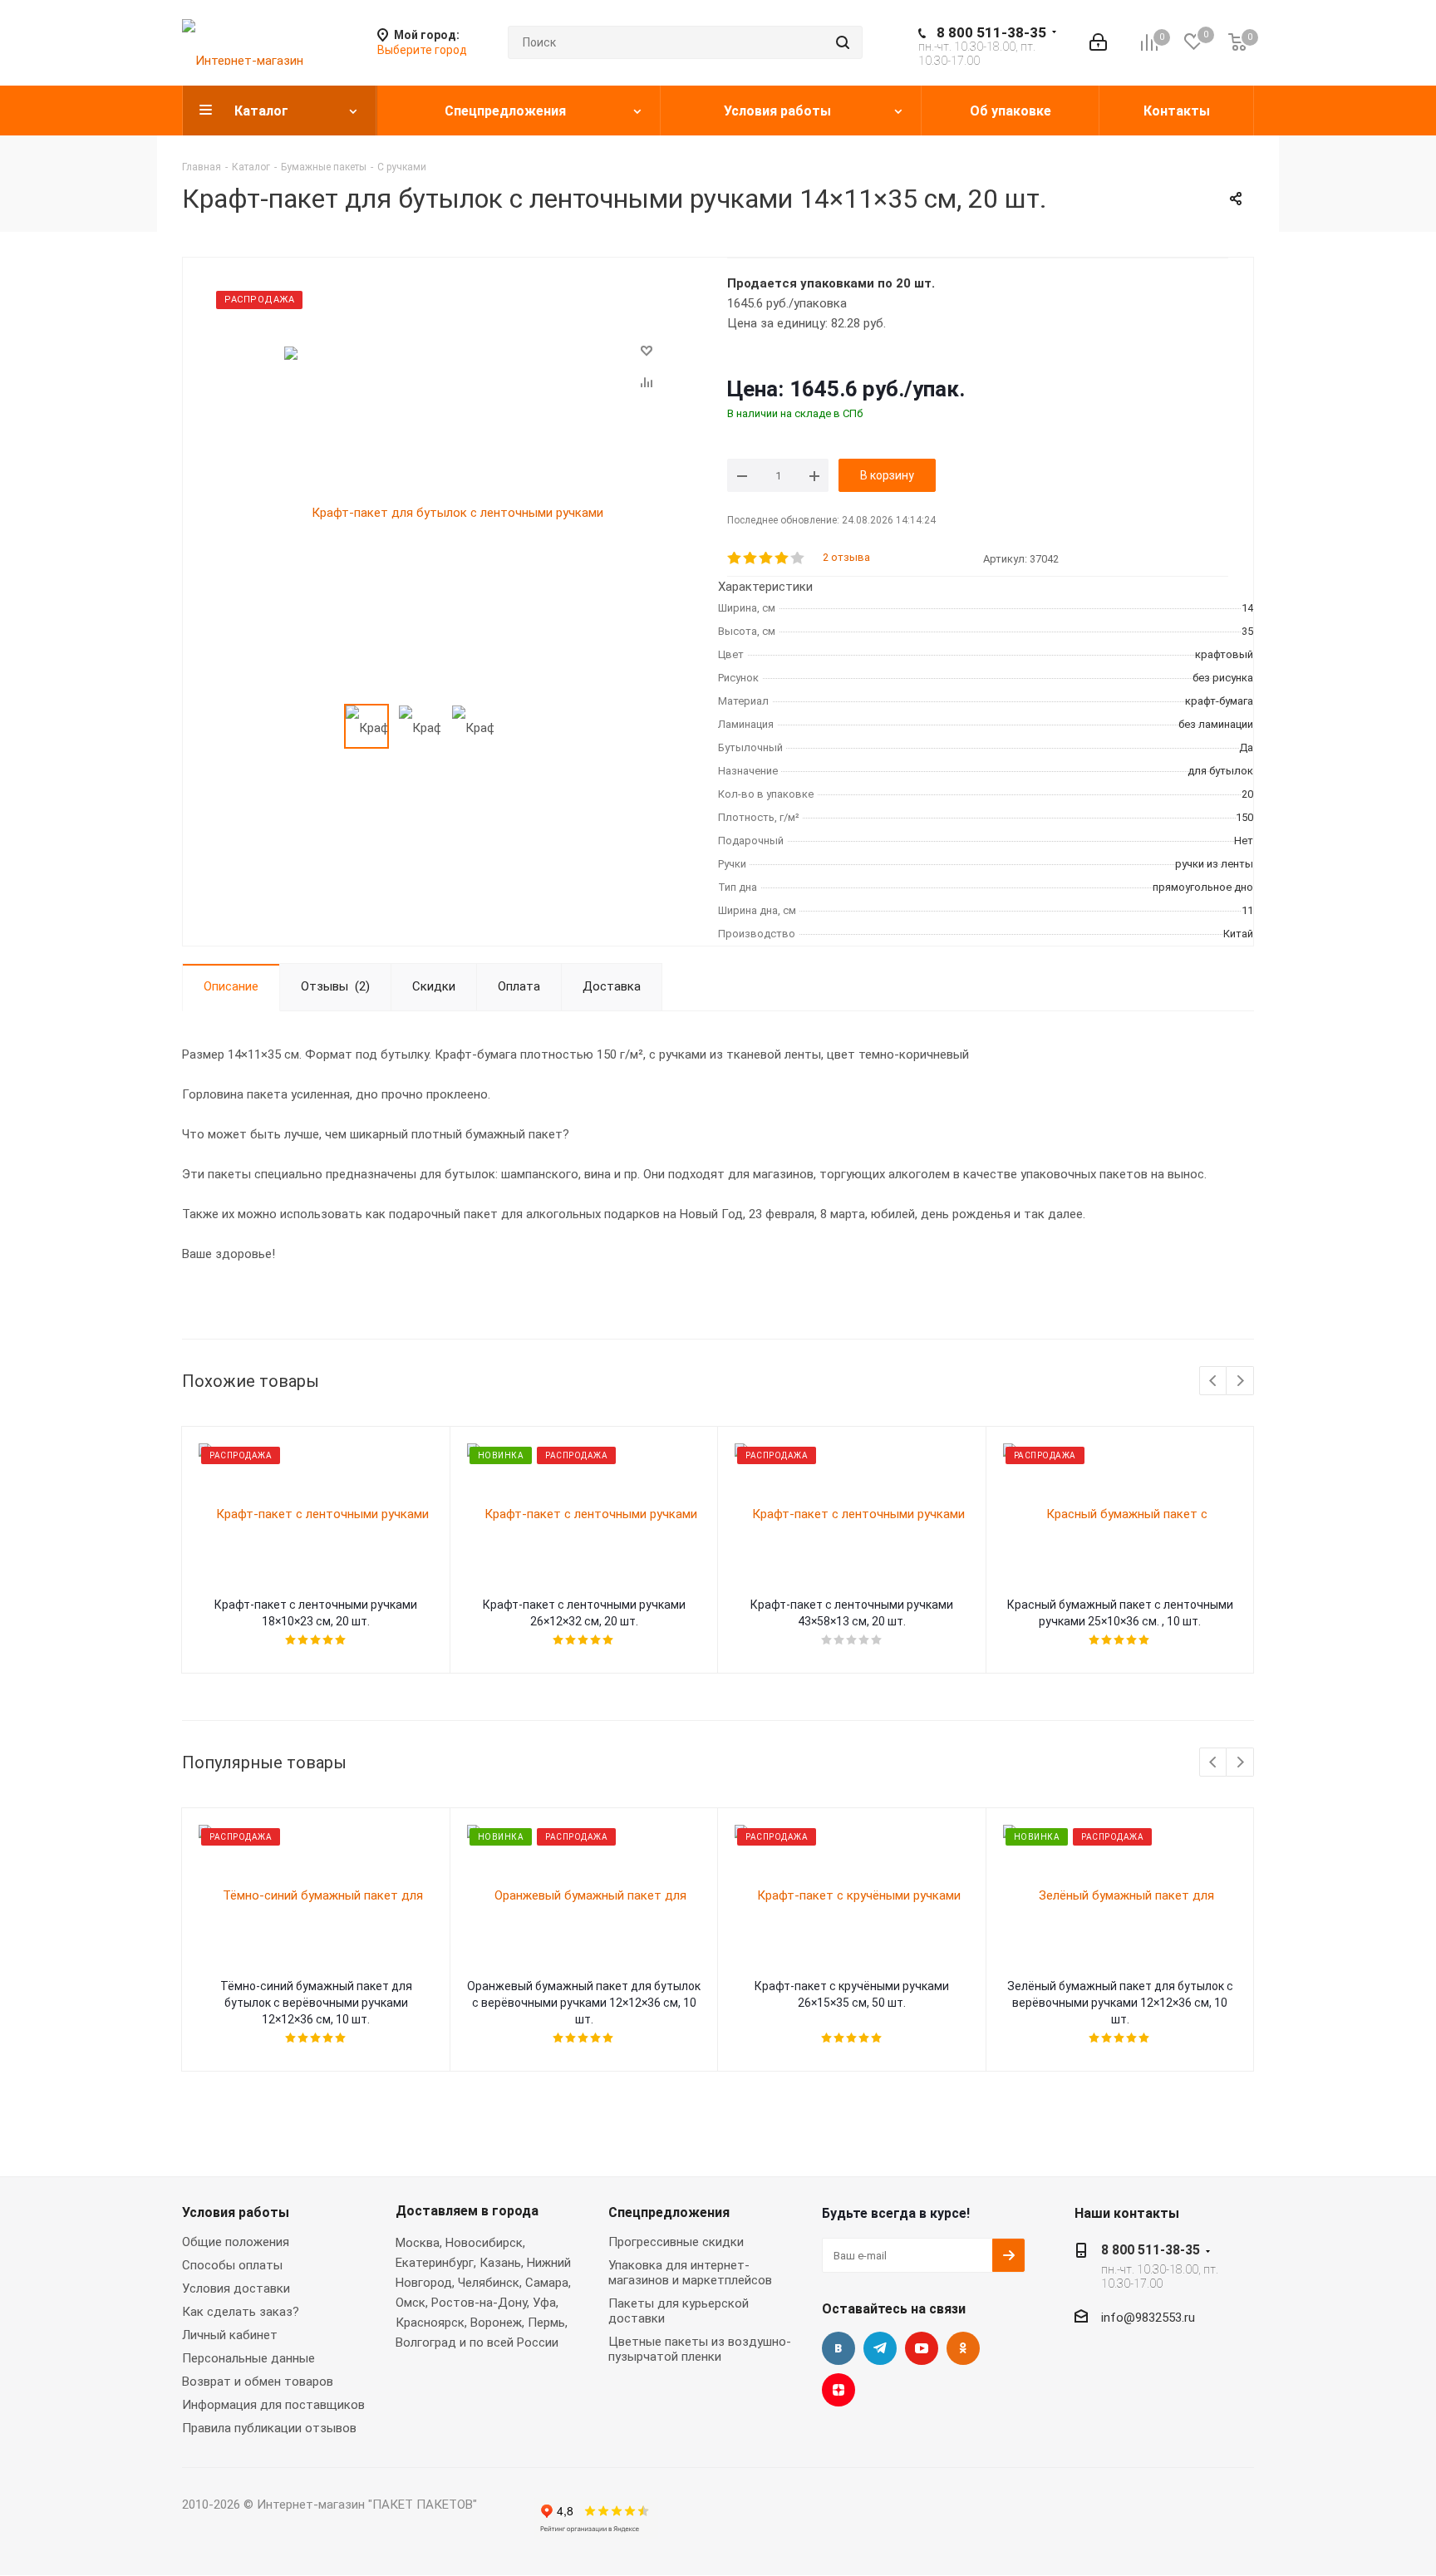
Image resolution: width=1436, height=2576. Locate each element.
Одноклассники (963, 2348)
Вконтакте (838, 2348)
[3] (767, 558)
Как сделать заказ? (241, 2312)
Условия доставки (236, 2288)
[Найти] (843, 42)
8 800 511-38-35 (991, 32)
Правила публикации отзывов (269, 2428)
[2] (751, 558)
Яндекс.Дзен (838, 2390)
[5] (798, 558)
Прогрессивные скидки (676, 2242)
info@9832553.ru (1148, 2318)
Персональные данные (248, 2358)
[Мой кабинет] (1098, 42)
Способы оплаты (232, 2265)
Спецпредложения (669, 2212)
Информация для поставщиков (273, 2405)
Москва (418, 2243)
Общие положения (236, 2242)
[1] (735, 558)
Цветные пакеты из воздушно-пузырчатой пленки (700, 2349)
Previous (1214, 1381)
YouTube (922, 2348)
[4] (782, 558)
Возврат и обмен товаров (258, 2382)
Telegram (880, 2348)
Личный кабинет (230, 2335)
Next (1240, 1381)
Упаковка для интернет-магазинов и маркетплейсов (690, 2273)
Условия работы (236, 2212)
